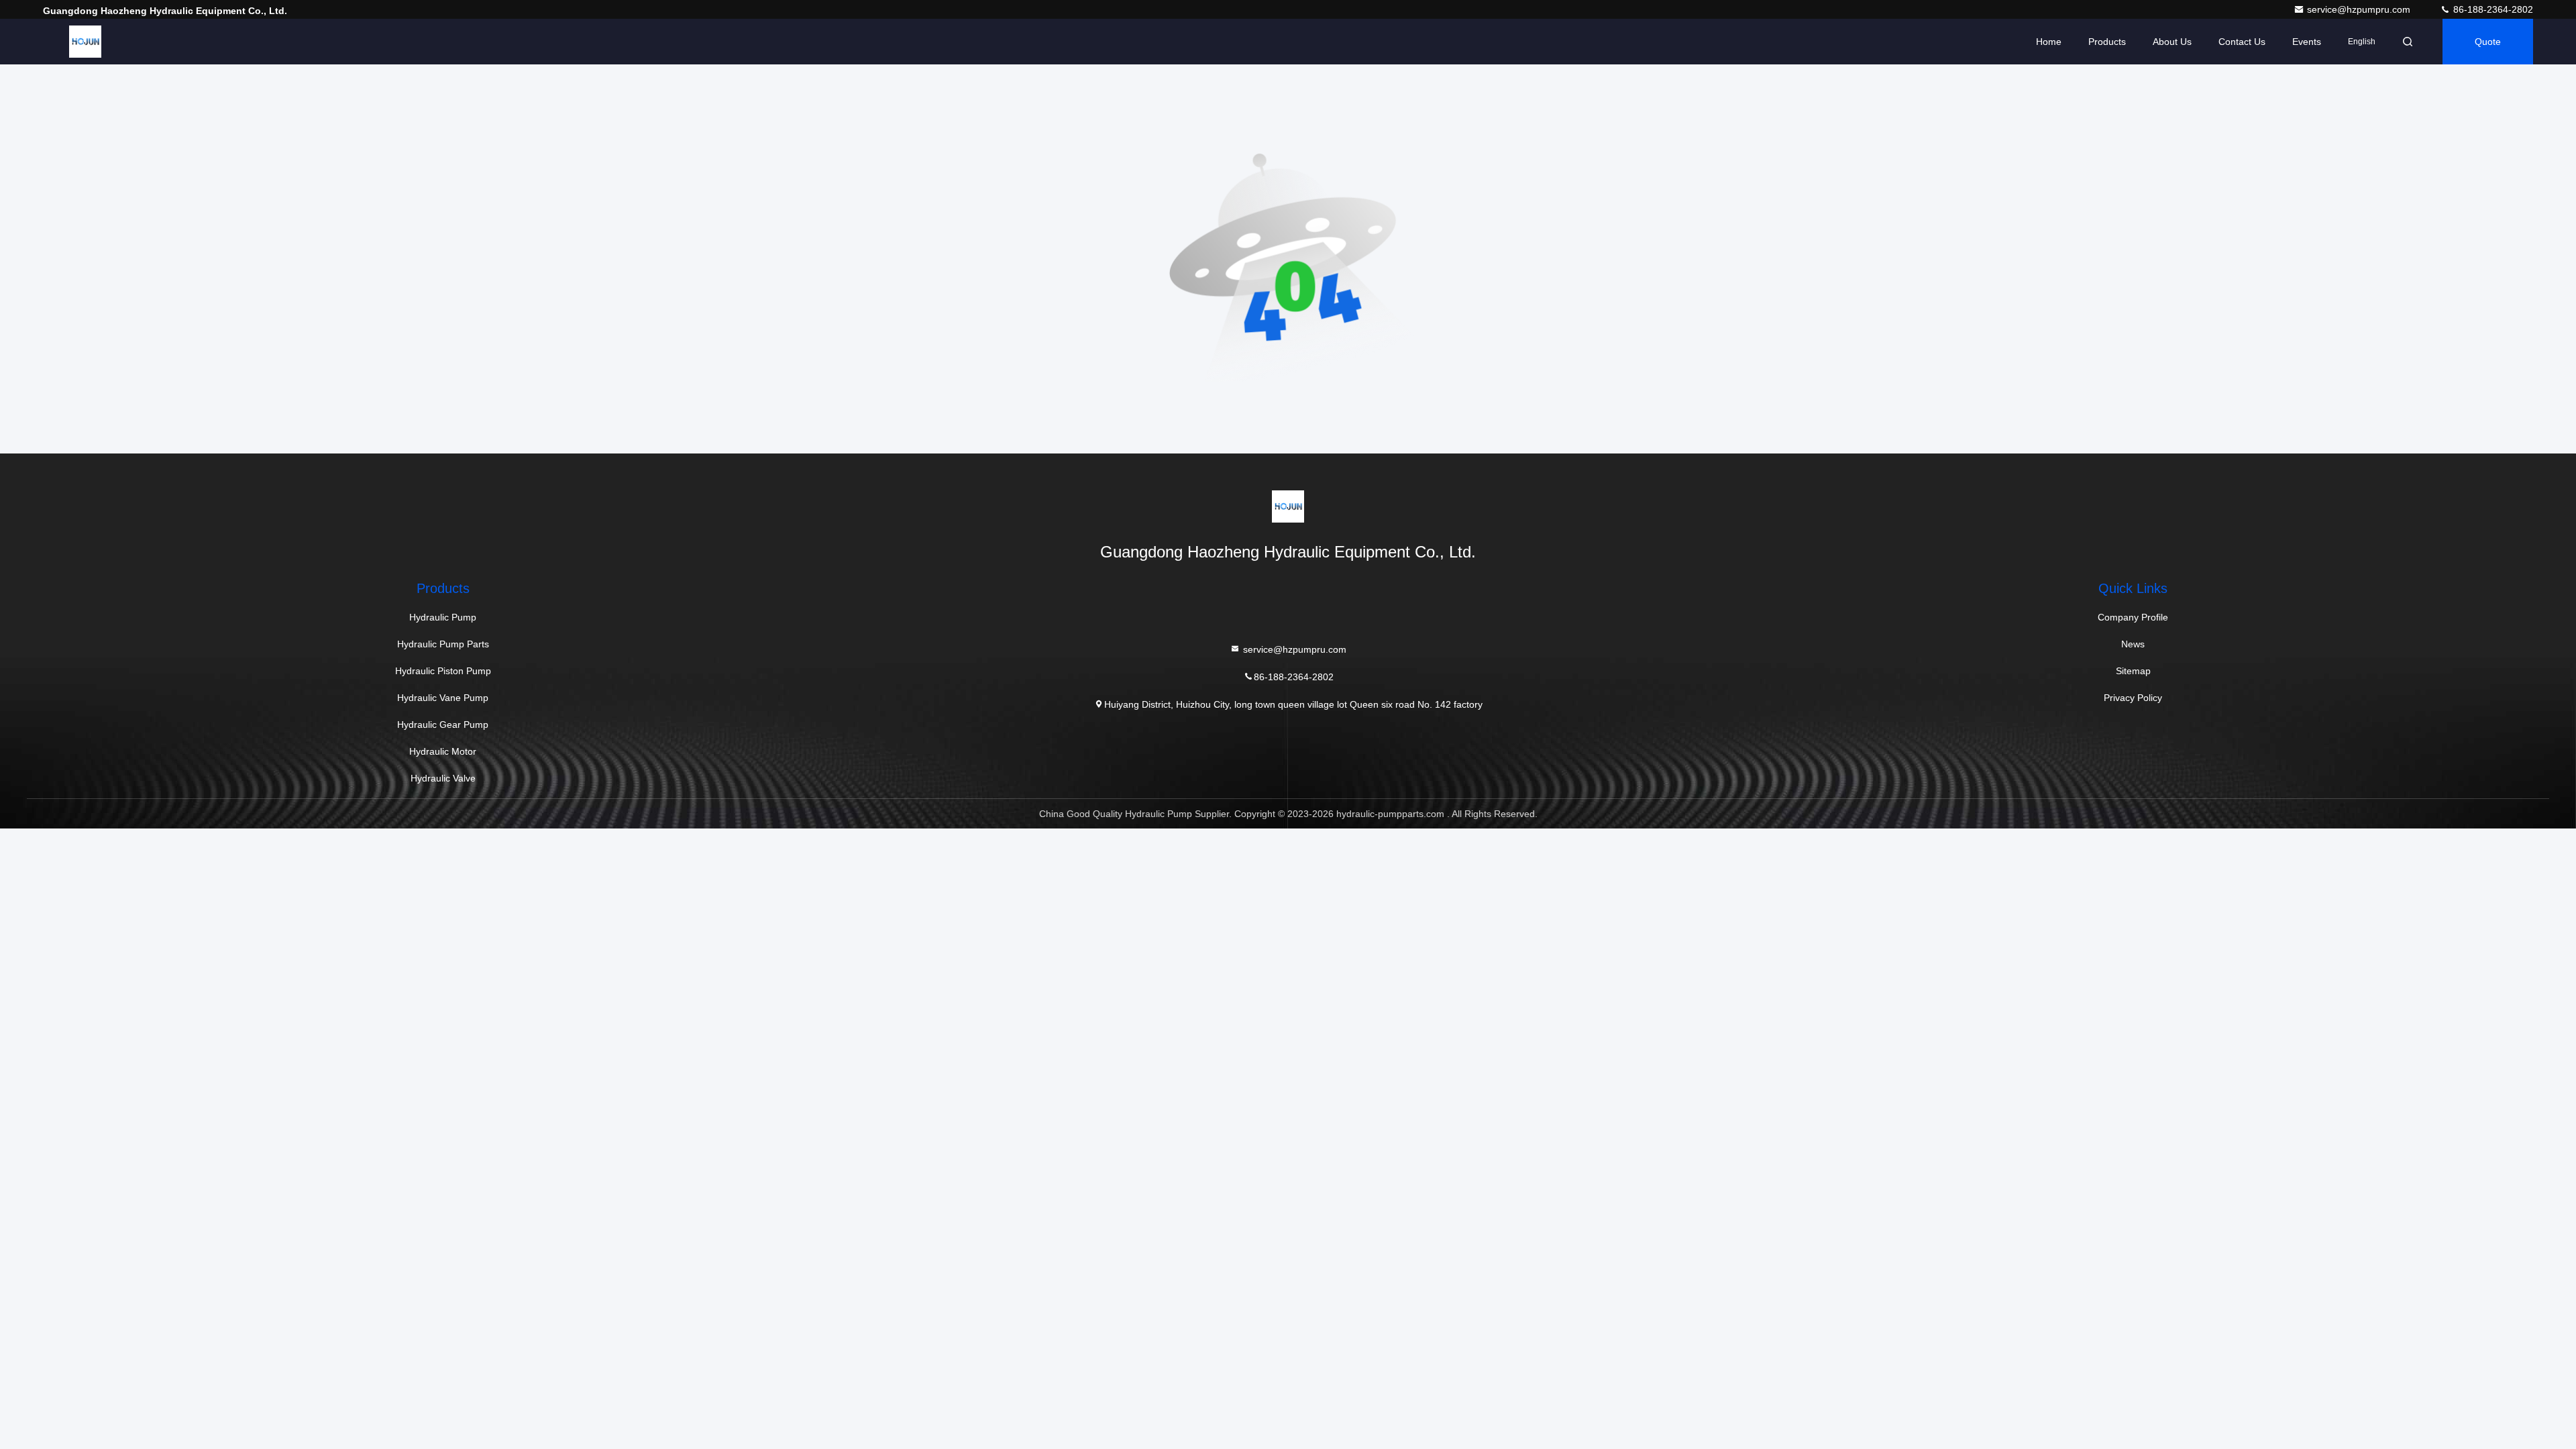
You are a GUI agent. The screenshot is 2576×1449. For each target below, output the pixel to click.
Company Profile (2133, 617)
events (2307, 42)
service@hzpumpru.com (2360, 9)
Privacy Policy (2133, 698)
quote (2488, 42)
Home (2049, 42)
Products (2107, 42)
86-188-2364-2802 (2492, 9)
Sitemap (2133, 671)
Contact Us (2242, 42)
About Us (2172, 42)
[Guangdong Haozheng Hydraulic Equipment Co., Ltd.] (85, 42)
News (2133, 644)
